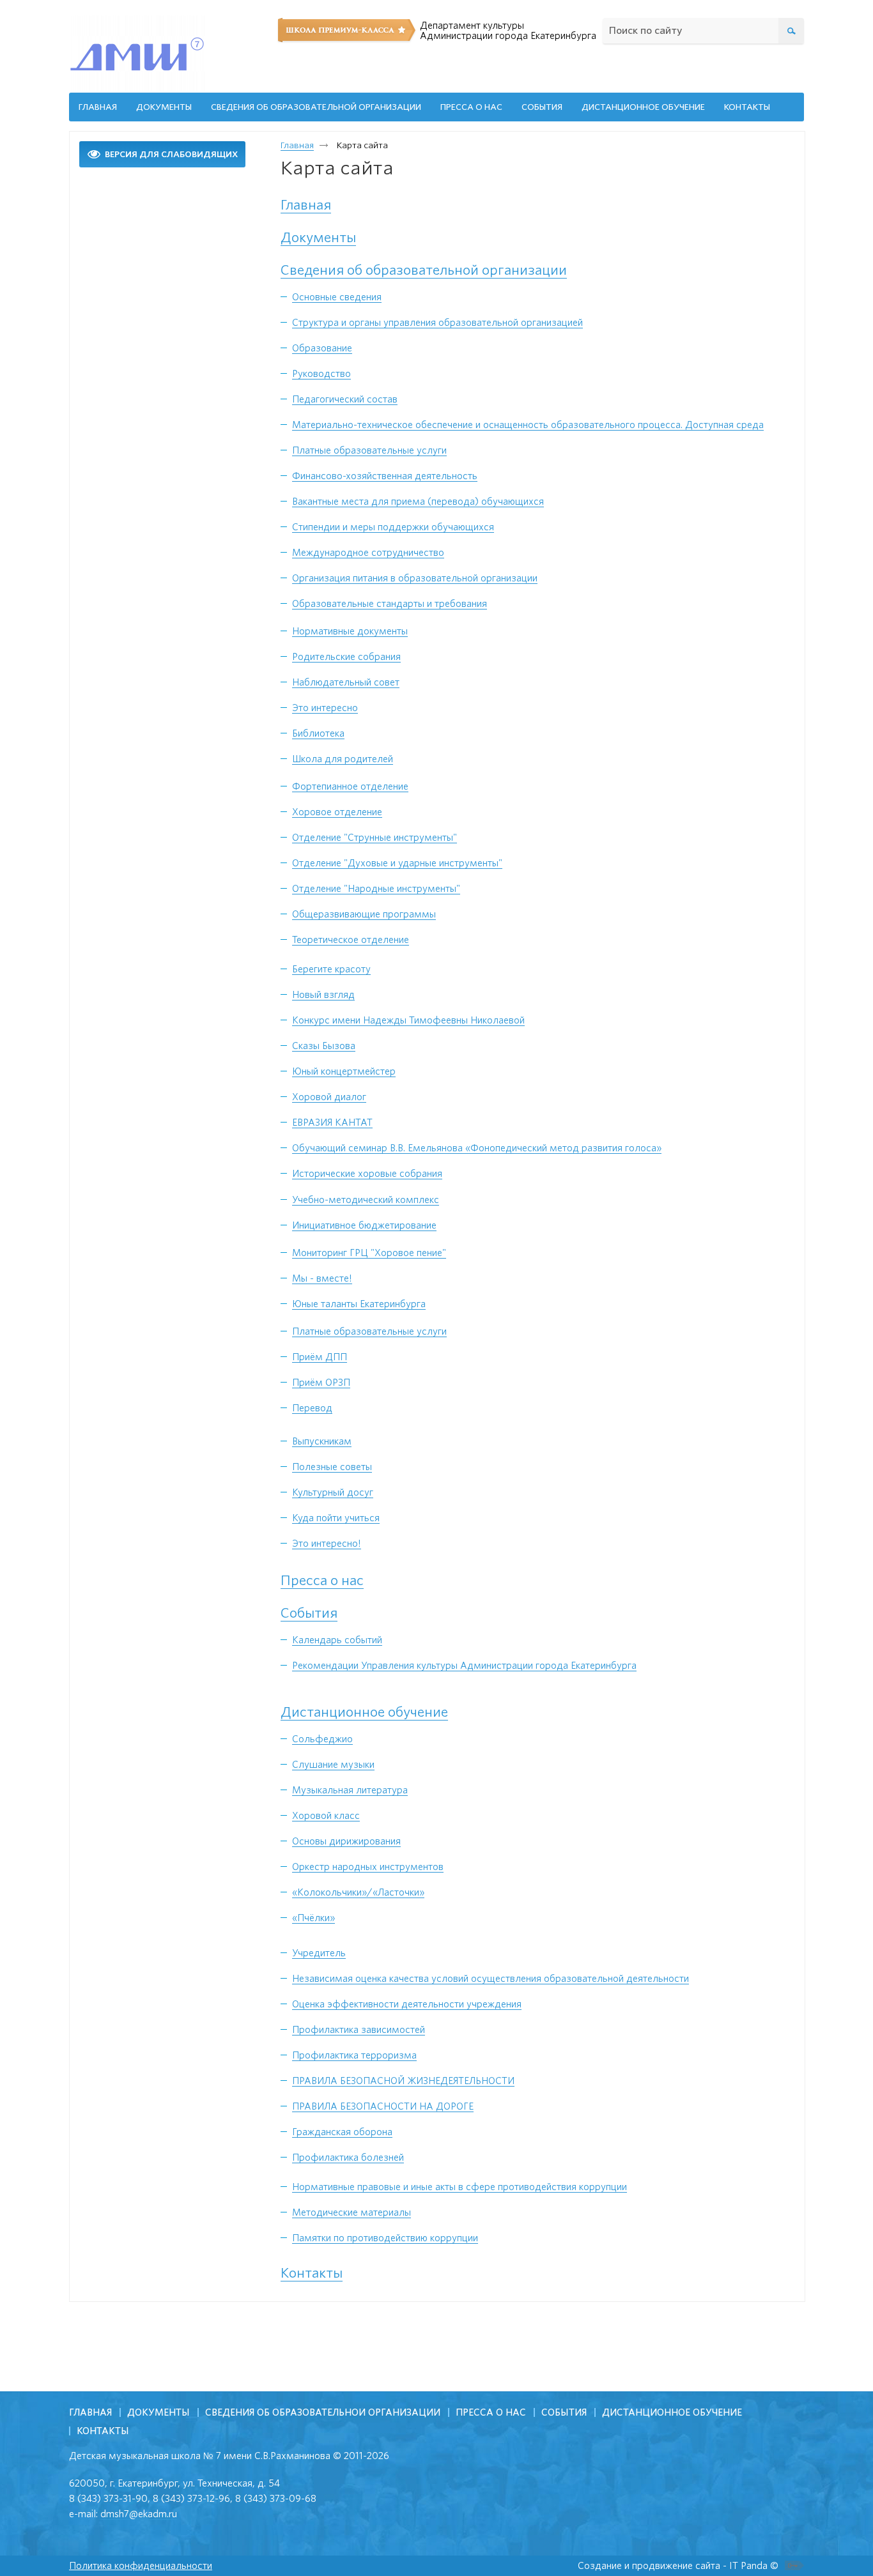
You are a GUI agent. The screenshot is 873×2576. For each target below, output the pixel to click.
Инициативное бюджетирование (364, 1225)
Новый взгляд (323, 995)
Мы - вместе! (322, 1278)
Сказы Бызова (324, 1046)
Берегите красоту (331, 969)
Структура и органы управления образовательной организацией (437, 323)
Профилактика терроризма (354, 2055)
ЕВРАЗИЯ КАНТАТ (332, 1123)
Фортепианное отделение (350, 786)
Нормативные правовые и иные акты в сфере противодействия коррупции (460, 2187)
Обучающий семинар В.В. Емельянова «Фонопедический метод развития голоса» (477, 1148)
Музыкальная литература (350, 1790)
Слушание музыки (333, 1765)
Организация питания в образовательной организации (415, 578)
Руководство (321, 374)
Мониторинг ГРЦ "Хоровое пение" (369, 1253)
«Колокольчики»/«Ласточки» (358, 1892)
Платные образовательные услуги (369, 450)
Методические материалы (352, 2212)
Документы (318, 238)
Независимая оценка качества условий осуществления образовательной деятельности (491, 1979)
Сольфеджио (322, 1739)
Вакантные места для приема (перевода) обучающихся (418, 502)
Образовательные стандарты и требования (390, 604)
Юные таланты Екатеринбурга (359, 1304)
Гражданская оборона (342, 2132)
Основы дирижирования (346, 1841)
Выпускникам (322, 1441)
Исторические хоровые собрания (367, 1174)
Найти (791, 26)
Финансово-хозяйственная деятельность (385, 476)
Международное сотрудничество (368, 553)
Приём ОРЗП (321, 1383)
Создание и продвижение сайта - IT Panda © (678, 2566)
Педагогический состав (345, 399)
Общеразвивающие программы (364, 914)
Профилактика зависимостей (359, 2030)
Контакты (312, 2273)
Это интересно (325, 708)
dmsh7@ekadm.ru (139, 2514)
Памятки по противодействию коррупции (385, 2238)
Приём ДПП (320, 1357)
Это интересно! (327, 1544)
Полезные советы (332, 1467)
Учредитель (319, 1953)
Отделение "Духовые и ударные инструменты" (397, 863)
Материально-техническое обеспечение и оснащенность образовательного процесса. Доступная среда (528, 425)
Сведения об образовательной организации (424, 270)
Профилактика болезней (348, 2158)
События (309, 1613)
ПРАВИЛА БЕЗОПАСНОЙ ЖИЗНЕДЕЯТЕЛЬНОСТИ (403, 2081)
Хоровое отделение (337, 812)
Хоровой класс (326, 1816)
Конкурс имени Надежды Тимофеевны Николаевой (408, 1020)
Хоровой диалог (329, 1097)
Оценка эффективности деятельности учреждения (407, 2004)
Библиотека (318, 733)
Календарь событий (337, 1640)
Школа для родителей (343, 759)
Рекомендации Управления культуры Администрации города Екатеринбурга (464, 1666)
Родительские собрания (346, 657)
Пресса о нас (322, 1581)
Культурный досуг (333, 1492)
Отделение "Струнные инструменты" (375, 838)
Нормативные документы (350, 631)
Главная (297, 145)
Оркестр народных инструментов (368, 1867)
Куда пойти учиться (336, 1518)
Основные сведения (337, 297)
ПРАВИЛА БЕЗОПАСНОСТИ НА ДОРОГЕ (383, 2106)
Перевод (312, 1408)
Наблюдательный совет (346, 682)
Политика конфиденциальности (141, 2566)
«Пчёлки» (313, 1918)
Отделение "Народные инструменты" (376, 889)
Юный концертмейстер (344, 1071)
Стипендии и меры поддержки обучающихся (393, 527)
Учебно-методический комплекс (366, 1200)
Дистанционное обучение (364, 1712)
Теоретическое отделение (351, 940)
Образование (322, 348)
